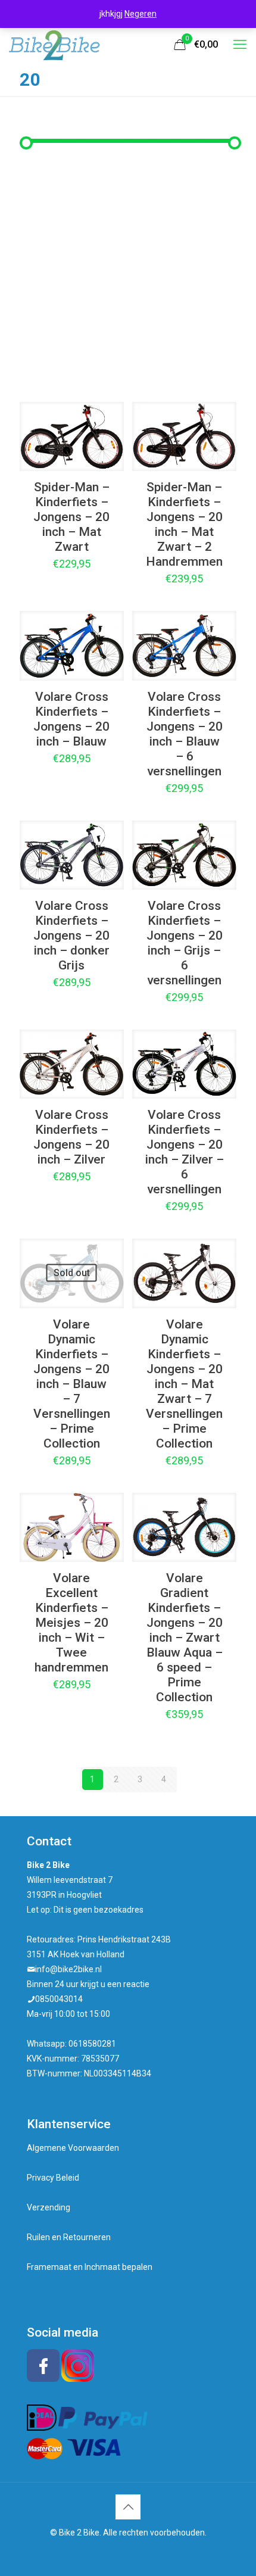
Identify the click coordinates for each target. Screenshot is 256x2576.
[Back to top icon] (128, 2507)
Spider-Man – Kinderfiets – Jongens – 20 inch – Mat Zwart (71, 517)
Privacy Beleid (53, 2178)
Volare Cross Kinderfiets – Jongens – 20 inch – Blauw (71, 719)
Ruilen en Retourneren (69, 2237)
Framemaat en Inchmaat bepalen (90, 2267)
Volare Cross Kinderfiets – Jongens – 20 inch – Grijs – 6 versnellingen (185, 943)
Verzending (49, 2207)
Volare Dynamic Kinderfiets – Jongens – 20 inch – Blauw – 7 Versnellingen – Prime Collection (72, 1384)
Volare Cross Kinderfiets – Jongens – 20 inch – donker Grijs (71, 935)
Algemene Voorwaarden (73, 2148)
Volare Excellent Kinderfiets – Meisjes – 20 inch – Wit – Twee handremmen (71, 1623)
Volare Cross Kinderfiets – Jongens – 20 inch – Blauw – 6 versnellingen (185, 734)
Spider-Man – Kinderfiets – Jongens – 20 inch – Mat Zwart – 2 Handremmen (184, 524)
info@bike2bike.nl (68, 1969)
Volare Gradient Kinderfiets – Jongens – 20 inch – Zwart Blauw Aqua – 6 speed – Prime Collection (185, 1638)
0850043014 (59, 1999)
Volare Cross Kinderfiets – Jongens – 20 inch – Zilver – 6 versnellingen (185, 1152)
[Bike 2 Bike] (54, 45)
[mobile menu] (240, 45)
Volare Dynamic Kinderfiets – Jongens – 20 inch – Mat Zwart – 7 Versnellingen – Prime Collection (184, 1384)
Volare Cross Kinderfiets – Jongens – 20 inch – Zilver (71, 1137)
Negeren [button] (141, 14)
